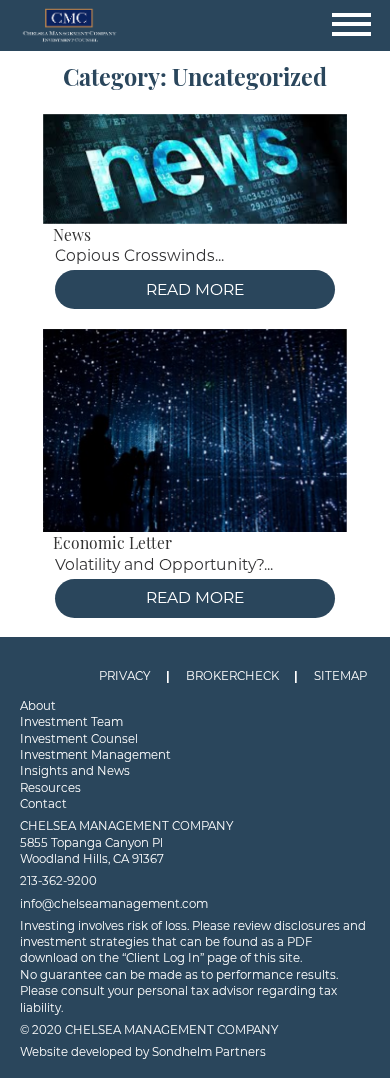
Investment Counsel (79, 739)
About (38, 706)
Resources (50, 788)
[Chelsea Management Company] (195, 25)
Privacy (124, 676)
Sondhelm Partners (209, 1052)
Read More (195, 289)
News (72, 237)
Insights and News (75, 771)
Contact (43, 804)
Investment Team (71, 722)
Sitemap (340, 676)
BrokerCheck (232, 676)
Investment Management (95, 755)
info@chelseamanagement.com (114, 904)
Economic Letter (112, 545)
